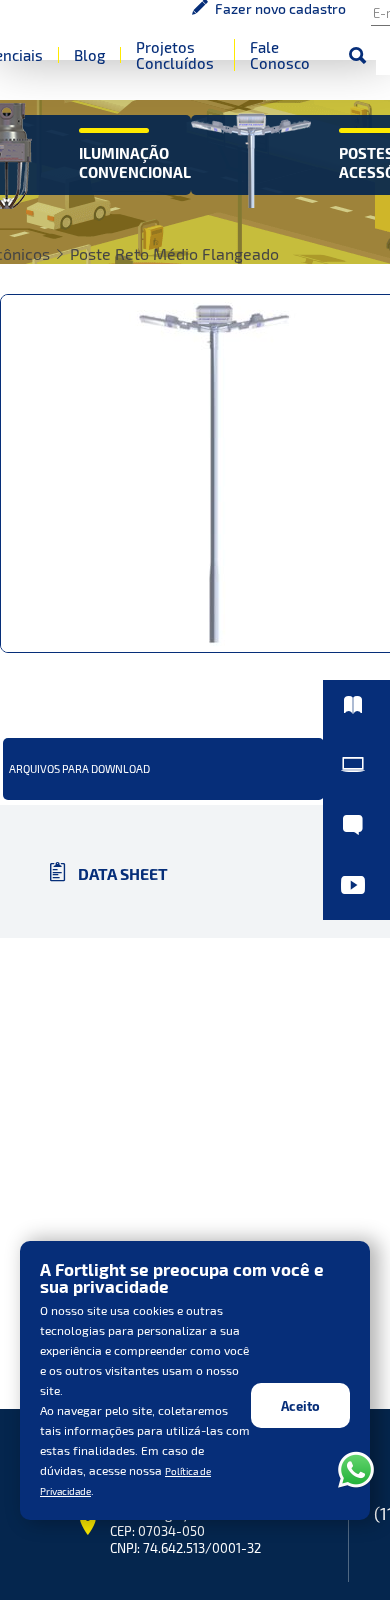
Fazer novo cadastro (141, 24)
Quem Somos (118, 65)
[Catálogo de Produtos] (356, 724)
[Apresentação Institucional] (356, 775)
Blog (313, 65)
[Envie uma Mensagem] (356, 825)
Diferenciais (226, 65)
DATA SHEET (121, 1006)
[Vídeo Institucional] (356, 875)
